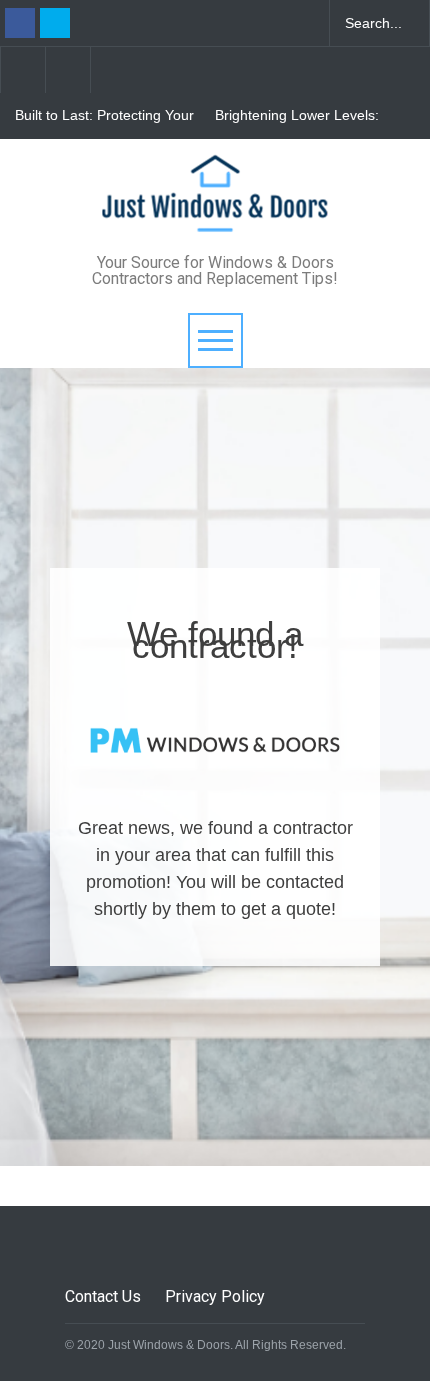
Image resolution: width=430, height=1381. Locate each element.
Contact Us (103, 1296)
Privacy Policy (215, 1296)
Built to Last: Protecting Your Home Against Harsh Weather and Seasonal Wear (104, 116)
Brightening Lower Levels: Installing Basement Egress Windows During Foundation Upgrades (304, 116)
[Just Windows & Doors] (215, 215)
